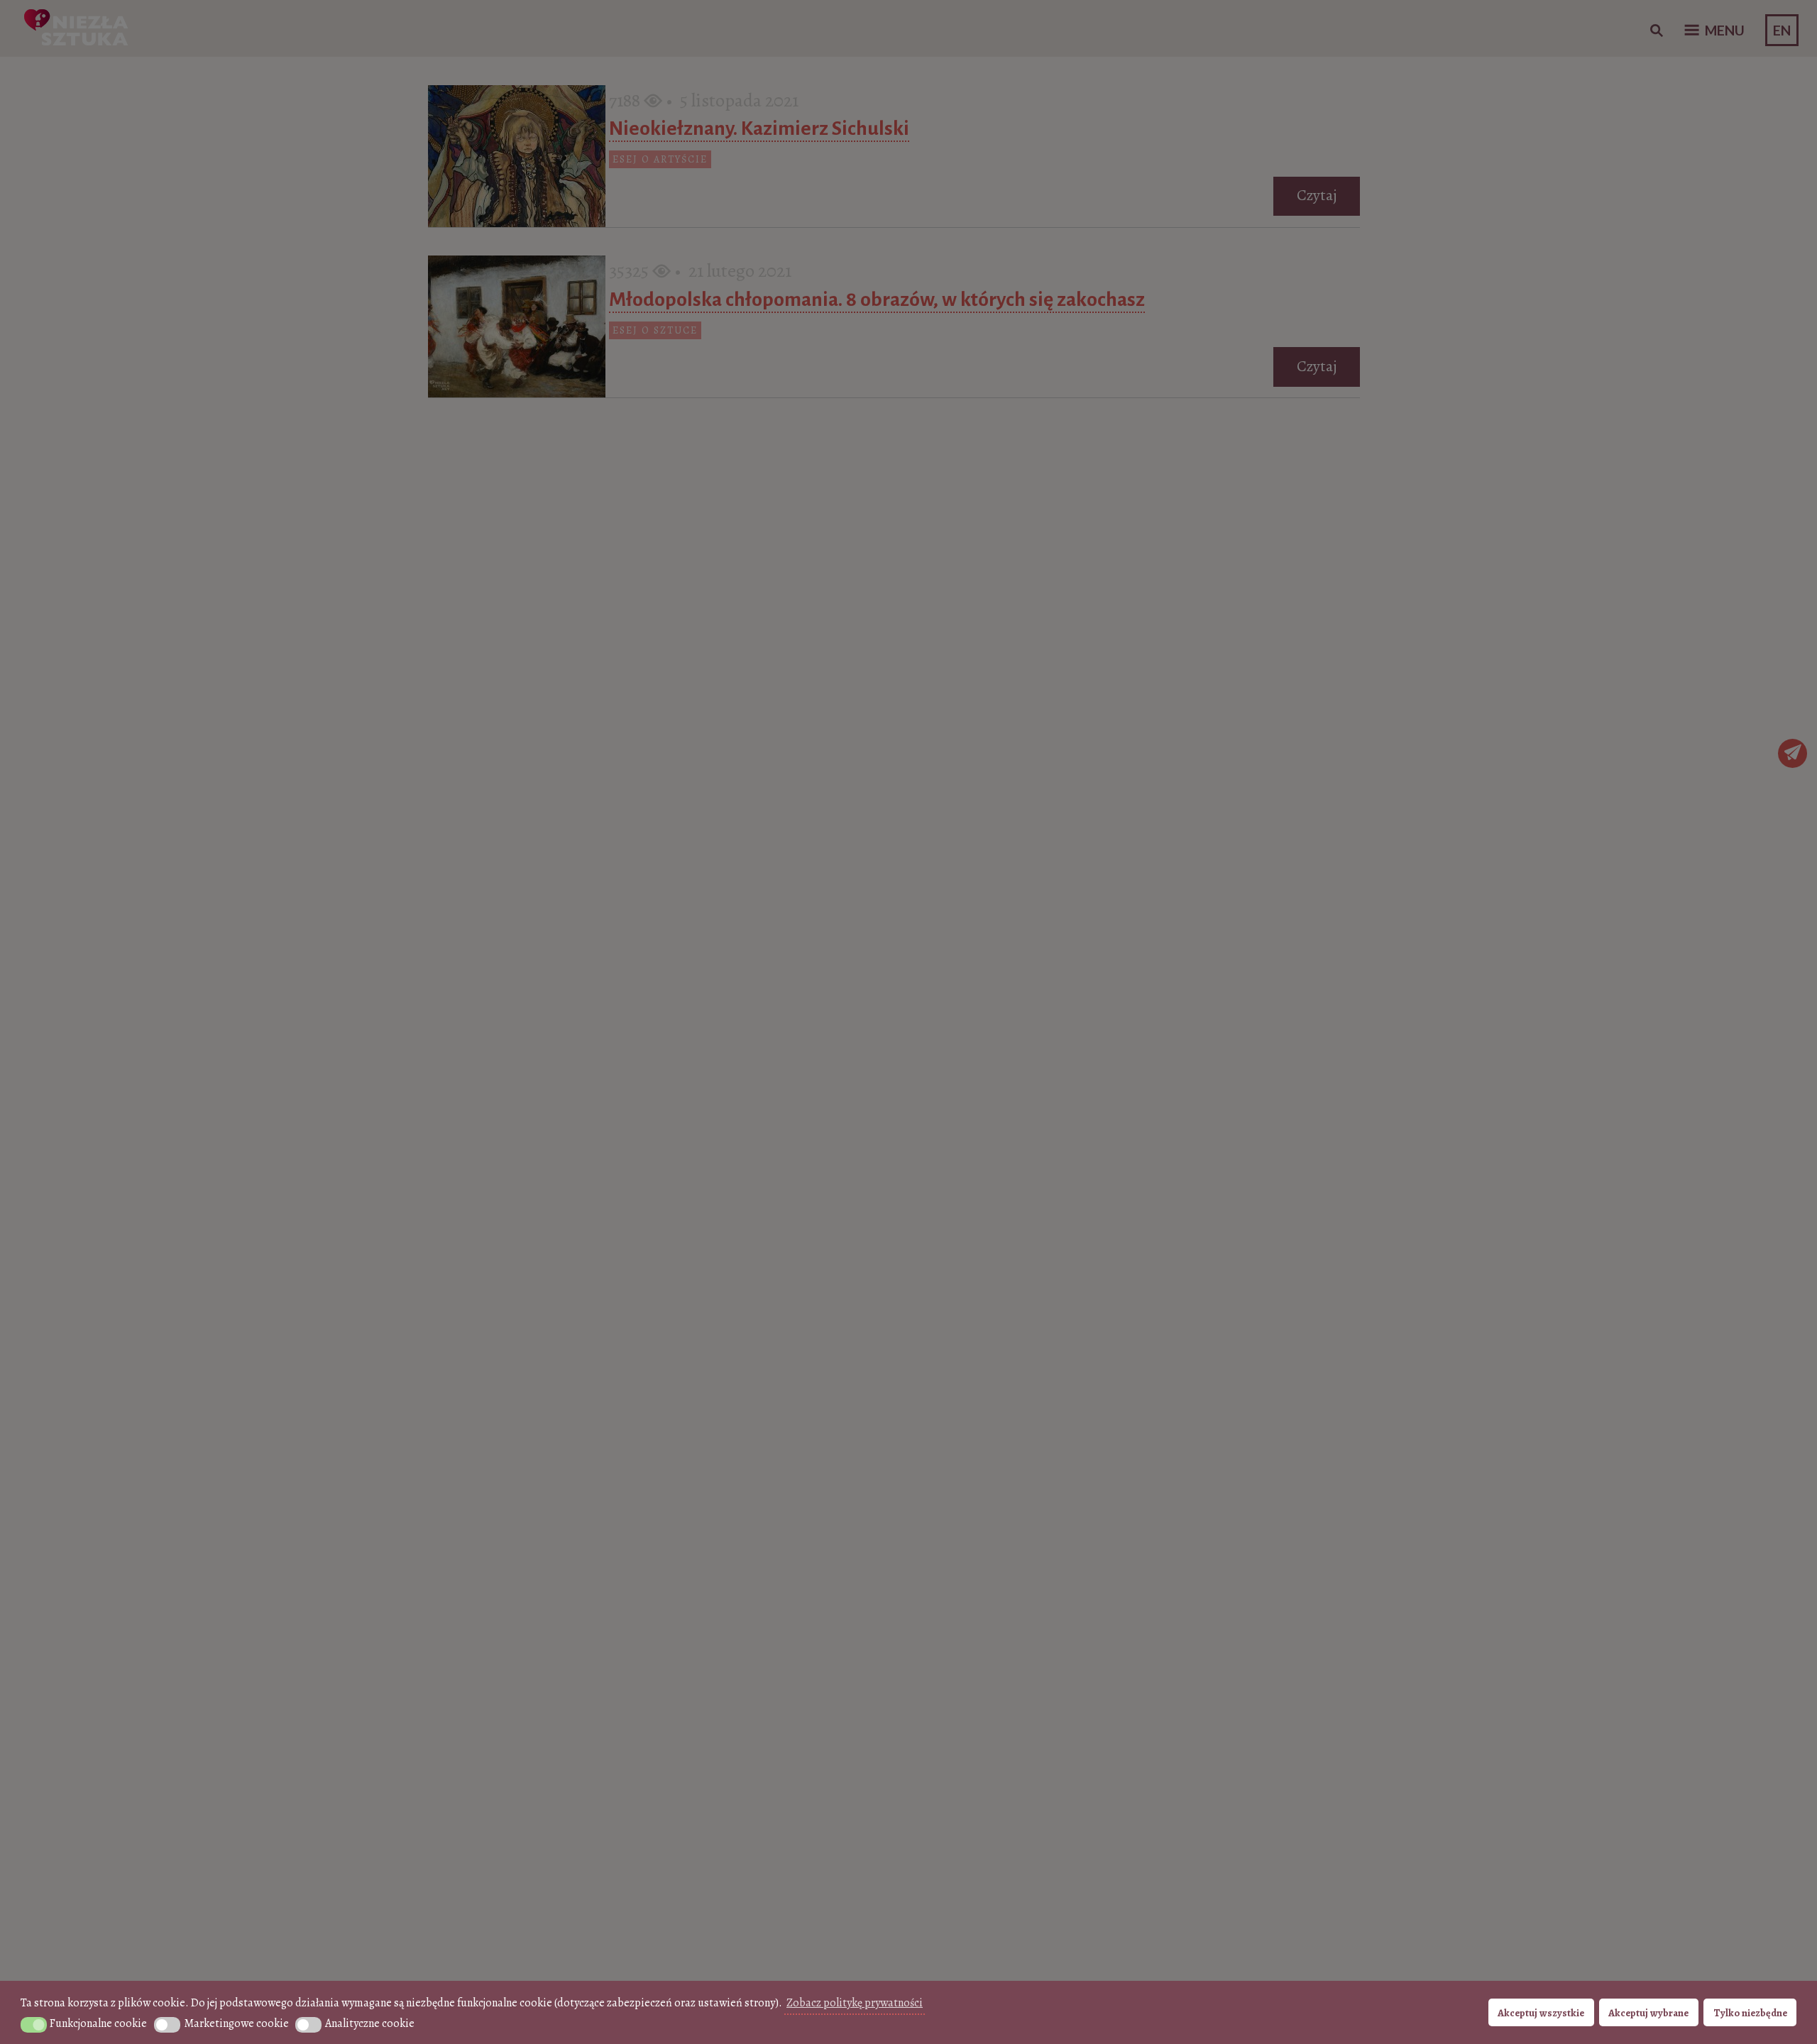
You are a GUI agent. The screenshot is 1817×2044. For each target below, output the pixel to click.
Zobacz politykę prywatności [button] (855, 2003)
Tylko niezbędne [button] (1750, 2013)
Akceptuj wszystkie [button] (1541, 2013)
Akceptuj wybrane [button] (1648, 2013)
